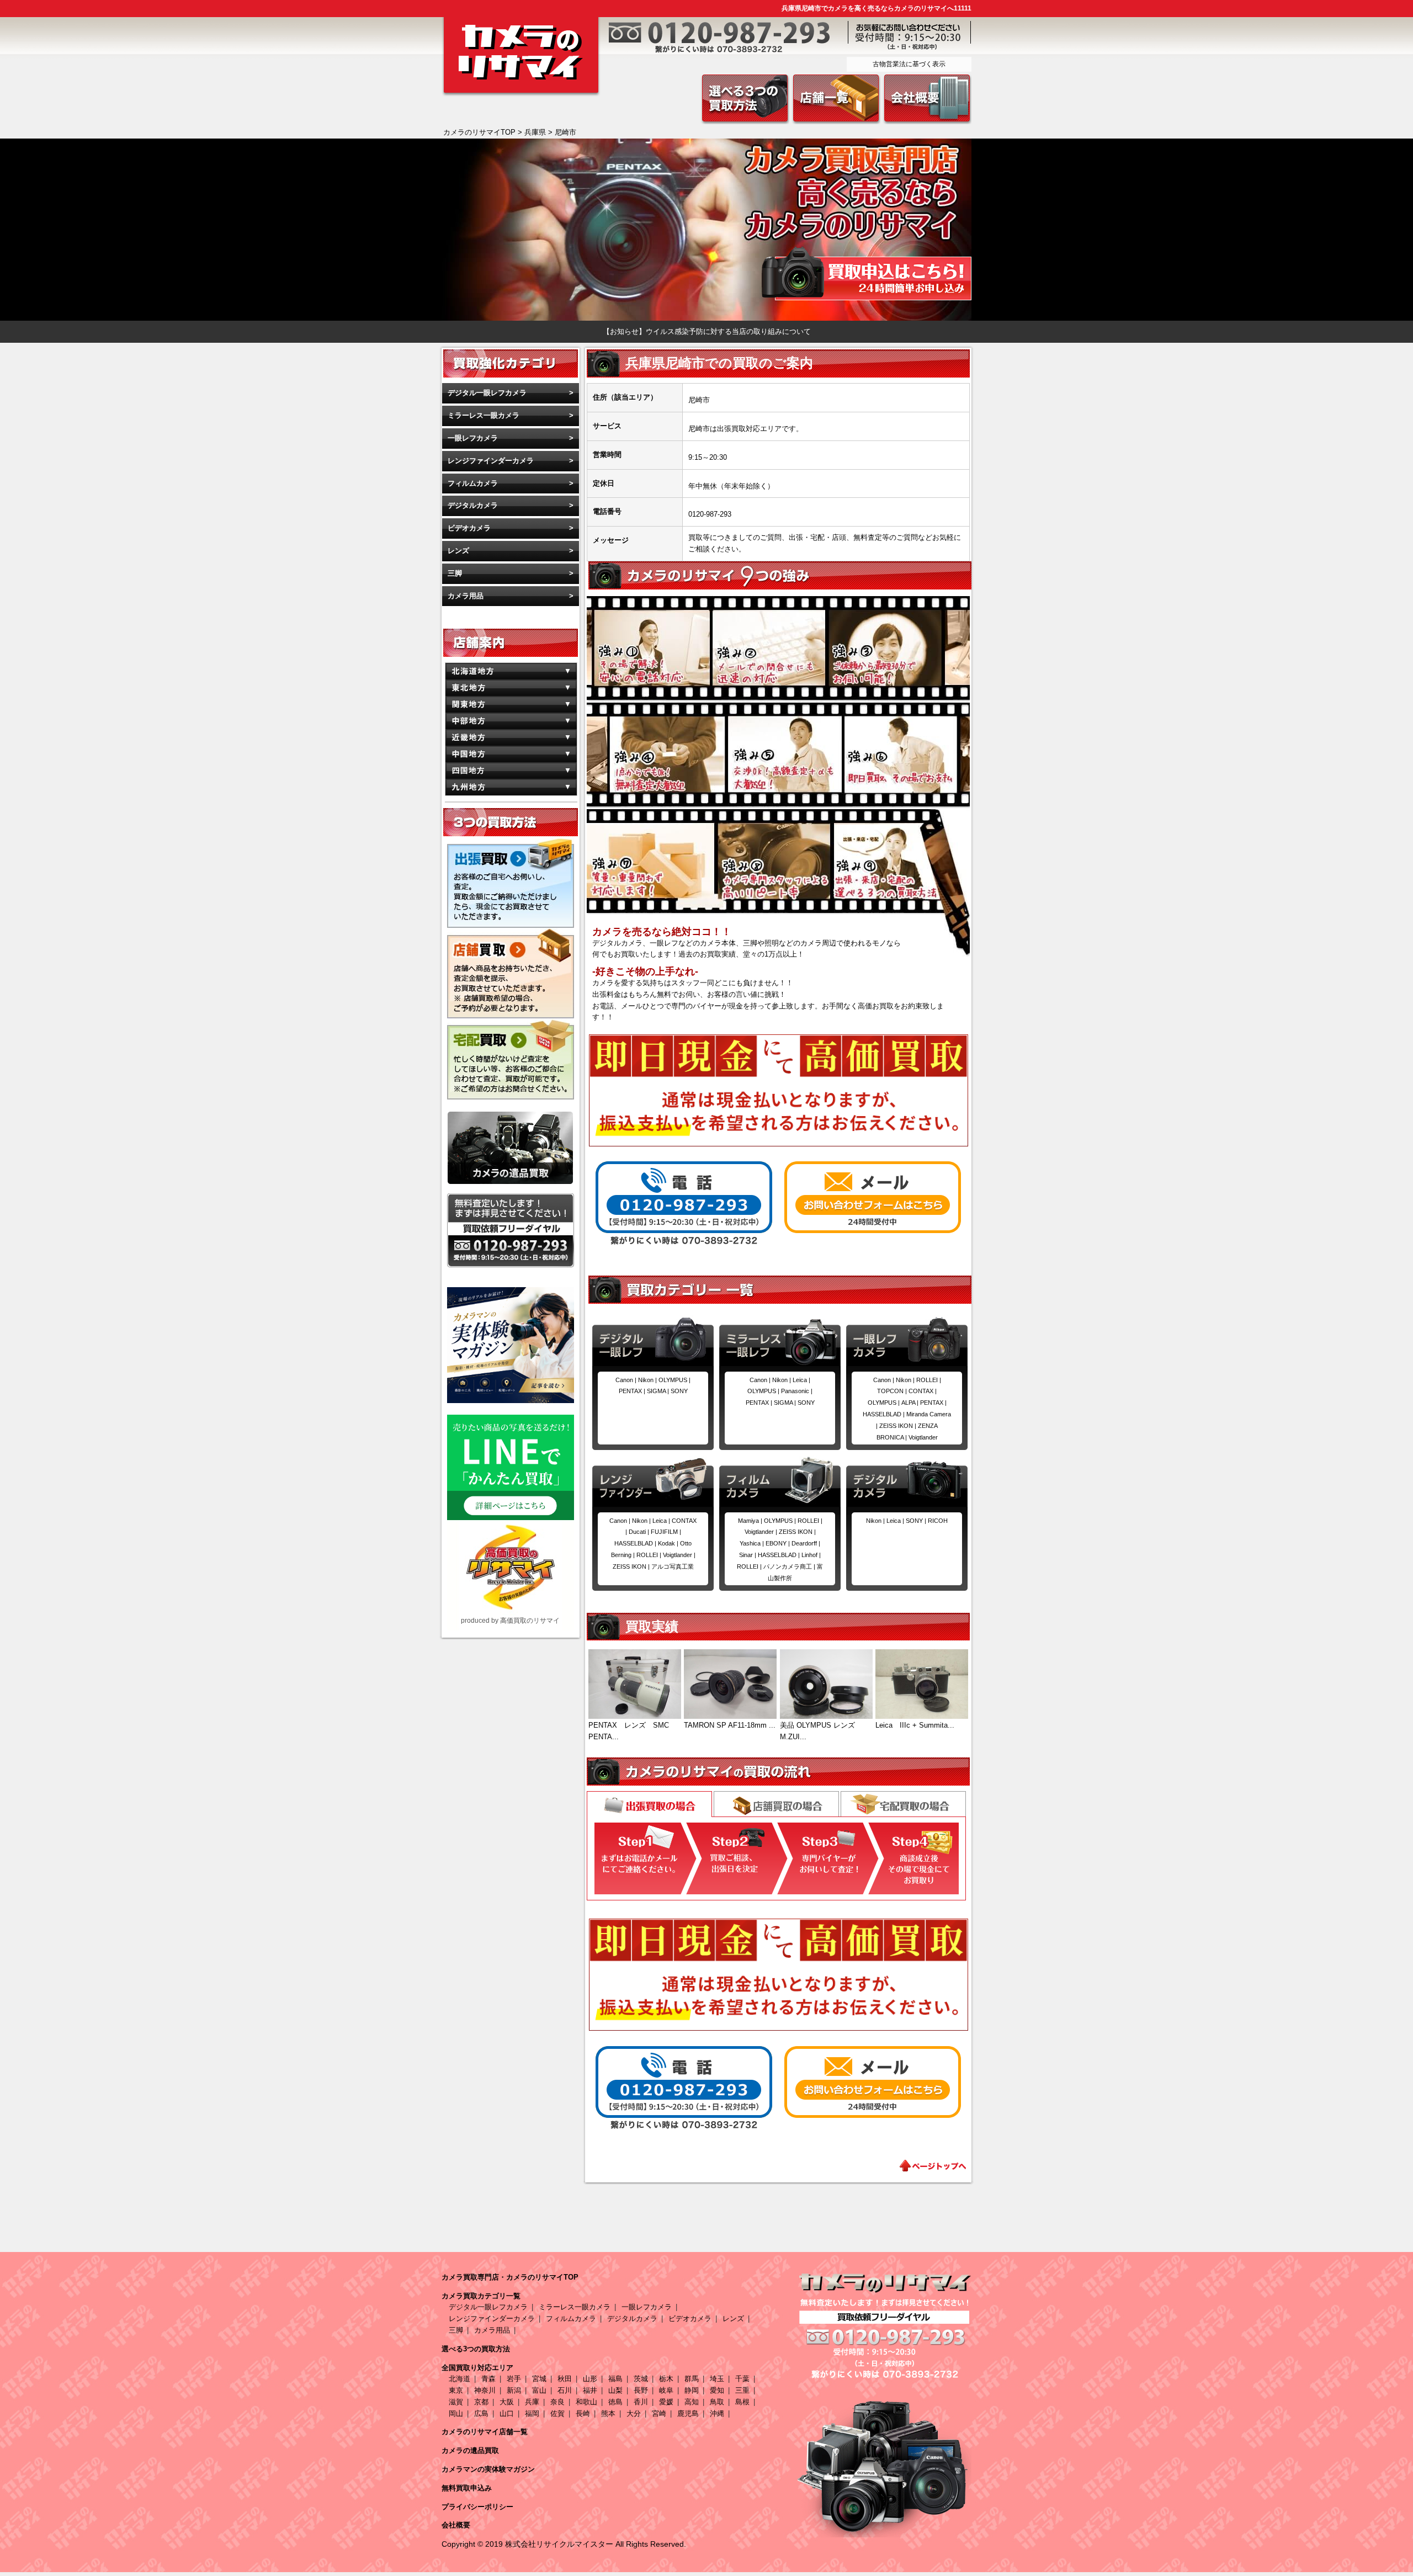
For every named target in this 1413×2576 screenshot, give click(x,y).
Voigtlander (923, 1437)
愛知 (717, 2390)
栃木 (666, 2379)
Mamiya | (751, 1521)
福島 (615, 2379)
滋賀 (456, 2402)
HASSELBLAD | (885, 1414)
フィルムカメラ (473, 483)
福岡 (532, 2413)
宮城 (539, 2379)
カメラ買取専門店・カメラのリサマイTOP (510, 2277)
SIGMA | (659, 1391)
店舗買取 (776, 1804)
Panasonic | (797, 1391)
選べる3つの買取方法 (476, 2349)
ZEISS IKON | (899, 1426)
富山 (539, 2390)
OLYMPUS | (674, 1380)
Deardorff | (806, 1543)
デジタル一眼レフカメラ (487, 393)
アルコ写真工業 (673, 1566)
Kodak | (669, 1543)
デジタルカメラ (473, 505)
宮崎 (659, 2413)
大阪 (507, 2402)
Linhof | (811, 1555)
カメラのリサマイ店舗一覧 (485, 2432)
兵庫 (532, 2402)
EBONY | (779, 1543)
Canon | (627, 1380)
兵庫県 (535, 132)
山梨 (615, 2390)
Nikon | (648, 1380)
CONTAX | (923, 1391)
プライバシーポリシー (477, 2507)
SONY (679, 1391)
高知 (692, 2402)
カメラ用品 (466, 596)
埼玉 (717, 2379)
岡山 (456, 2413)
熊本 (608, 2413)
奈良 (557, 2402)
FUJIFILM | (666, 1532)
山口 (507, 2413)
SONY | (917, 1521)
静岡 (692, 2390)
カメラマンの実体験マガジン (488, 2469)
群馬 (692, 2379)
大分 (634, 2413)
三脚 (455, 573)
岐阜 (666, 2390)
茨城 (641, 2379)
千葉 (742, 2379)
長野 (641, 2390)
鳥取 (717, 2402)
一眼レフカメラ (473, 438)
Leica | (801, 1380)
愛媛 (666, 2402)
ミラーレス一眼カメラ (484, 415)
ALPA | (911, 1403)
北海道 (460, 2379)
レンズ (458, 551)
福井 (590, 2390)
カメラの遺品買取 (470, 2450)
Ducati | (640, 1532)
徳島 (615, 2402)
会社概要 (456, 2525)
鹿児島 (688, 2413)
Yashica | (753, 1543)
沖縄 (717, 2413)
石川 (565, 2390)
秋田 (565, 2379)
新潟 (514, 2390)
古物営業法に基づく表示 (909, 64)
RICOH (938, 1521)
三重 (742, 2390)
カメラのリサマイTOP (479, 132)
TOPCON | (893, 1391)
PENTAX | (633, 1391)
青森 (488, 2379)
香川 (641, 2402)
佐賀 (557, 2413)
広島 (481, 2413)
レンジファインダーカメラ (491, 461)
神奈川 (485, 2390)
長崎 (583, 2413)
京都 (481, 2402)
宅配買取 (903, 1804)
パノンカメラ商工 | (790, 1566)
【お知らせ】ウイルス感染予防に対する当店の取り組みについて (707, 331)
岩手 (514, 2379)
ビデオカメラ (469, 528)
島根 (742, 2402)
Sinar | (748, 1555)
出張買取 (649, 1805)
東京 (456, 2390)
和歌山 (586, 2402)
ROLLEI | (929, 1380)
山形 (590, 2379)
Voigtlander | (679, 1555)
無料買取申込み (467, 2488)
